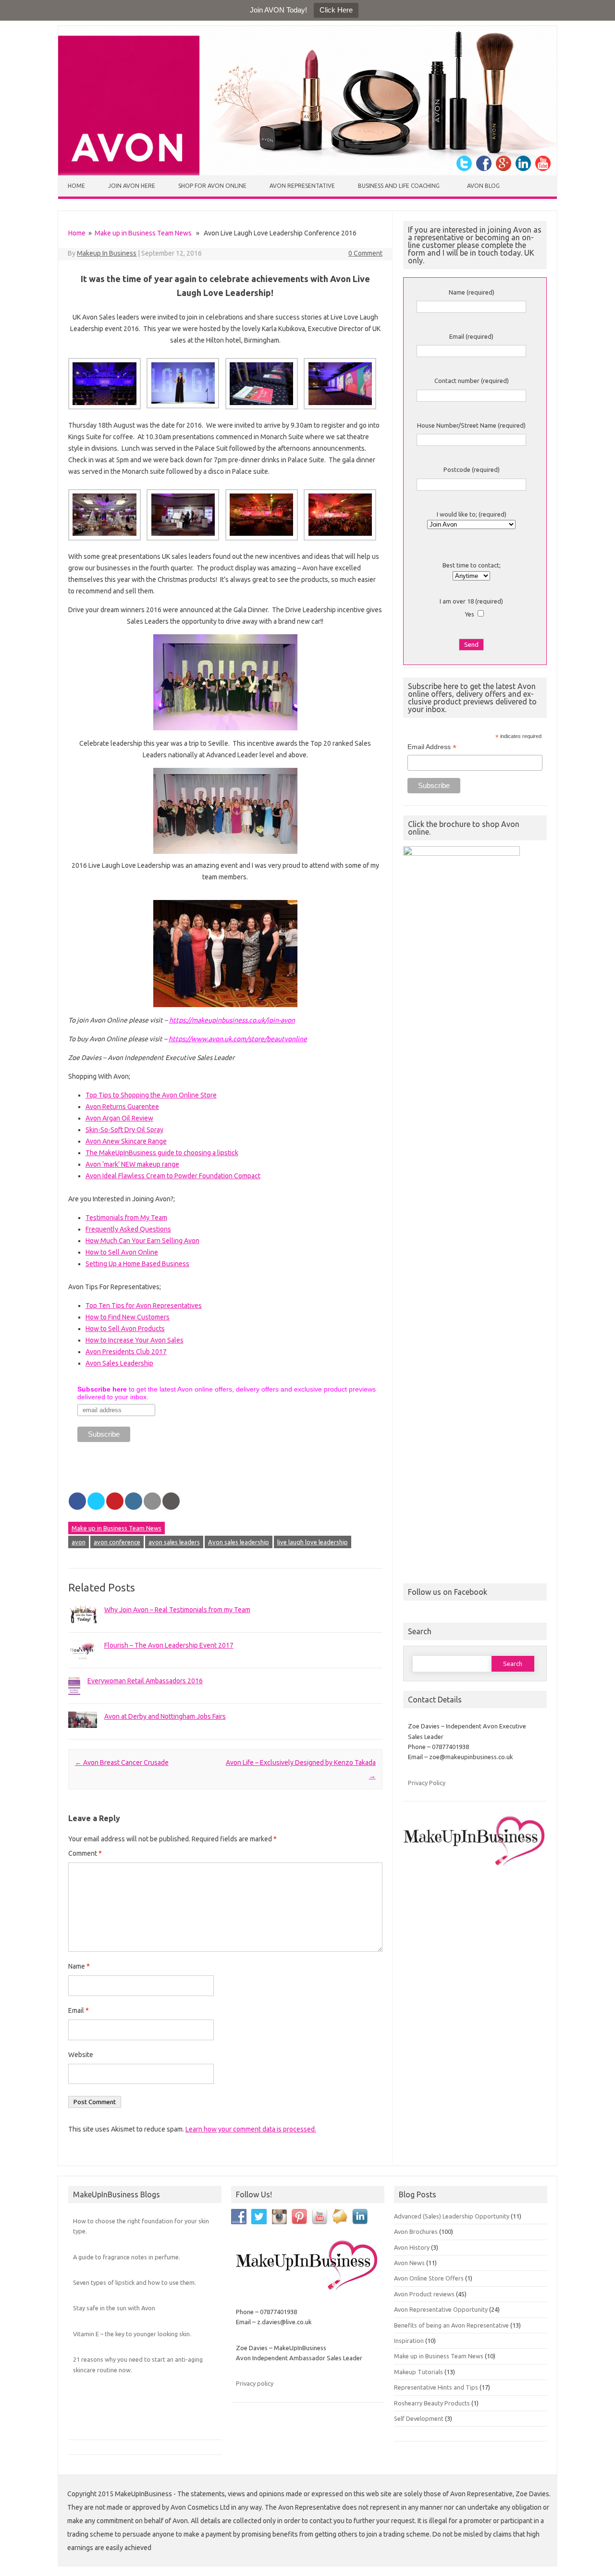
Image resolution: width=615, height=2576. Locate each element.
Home (76, 186)
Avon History (412, 2247)
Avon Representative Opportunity (441, 2309)
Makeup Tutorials (418, 2372)
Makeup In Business (107, 253)
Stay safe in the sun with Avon (114, 2308)
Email (79, 2010)
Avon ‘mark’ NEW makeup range (132, 1164)
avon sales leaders (174, 1542)
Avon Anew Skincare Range (126, 1141)
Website (81, 2055)
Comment (85, 1853)
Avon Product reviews (424, 2294)
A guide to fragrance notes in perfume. (127, 2257)
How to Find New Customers (128, 1317)
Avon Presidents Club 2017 (126, 1352)
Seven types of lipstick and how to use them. (135, 2282)
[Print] (171, 1501)
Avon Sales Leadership (119, 1363)
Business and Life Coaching (399, 186)
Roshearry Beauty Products (432, 2403)
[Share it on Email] (152, 1501)
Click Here (336, 10)
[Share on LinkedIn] (134, 1501)
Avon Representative (302, 186)
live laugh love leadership (313, 1542)
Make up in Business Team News (143, 233)
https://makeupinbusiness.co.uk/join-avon (232, 1020)
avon (79, 1542)
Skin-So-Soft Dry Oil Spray (124, 1130)
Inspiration (409, 2341)
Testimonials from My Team (126, 1218)
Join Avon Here (132, 186)
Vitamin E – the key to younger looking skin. (132, 2334)
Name (79, 1966)
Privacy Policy (427, 1783)
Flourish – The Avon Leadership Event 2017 (169, 1645)
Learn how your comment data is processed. (251, 2129)
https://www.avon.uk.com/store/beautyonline (238, 1039)
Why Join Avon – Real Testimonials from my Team (177, 1610)
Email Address (432, 747)
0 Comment (365, 253)
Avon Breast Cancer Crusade (122, 1763)
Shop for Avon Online (212, 186)
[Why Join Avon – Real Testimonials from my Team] (83, 1628)
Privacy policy (255, 2383)
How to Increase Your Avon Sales (135, 1340)
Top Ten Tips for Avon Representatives (144, 1306)
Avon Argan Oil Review (119, 1118)
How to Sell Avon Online (122, 1252)
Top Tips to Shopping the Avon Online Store (151, 1095)
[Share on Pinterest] (115, 1501)
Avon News (409, 2263)
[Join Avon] (307, 173)
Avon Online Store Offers (429, 2278)
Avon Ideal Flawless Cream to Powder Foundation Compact (173, 1176)
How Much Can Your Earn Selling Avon (142, 1241)
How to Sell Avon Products (125, 1329)
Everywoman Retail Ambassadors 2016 (145, 1681)
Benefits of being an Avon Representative (451, 2325)
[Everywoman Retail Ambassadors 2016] (74, 1701)
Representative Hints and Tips (436, 2387)
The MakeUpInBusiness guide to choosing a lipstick (162, 1153)
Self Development (419, 2418)
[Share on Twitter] (96, 1501)
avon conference (117, 1542)
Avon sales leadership (239, 1542)
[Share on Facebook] (77, 1501)
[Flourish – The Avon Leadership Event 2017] (83, 1665)
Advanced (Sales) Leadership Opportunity (452, 2216)
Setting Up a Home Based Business (137, 1264)
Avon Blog (483, 186)
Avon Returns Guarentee (122, 1107)
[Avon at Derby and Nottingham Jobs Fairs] (83, 1732)
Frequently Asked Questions (128, 1229)
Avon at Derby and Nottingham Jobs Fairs (165, 1716)
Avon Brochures (416, 2231)
